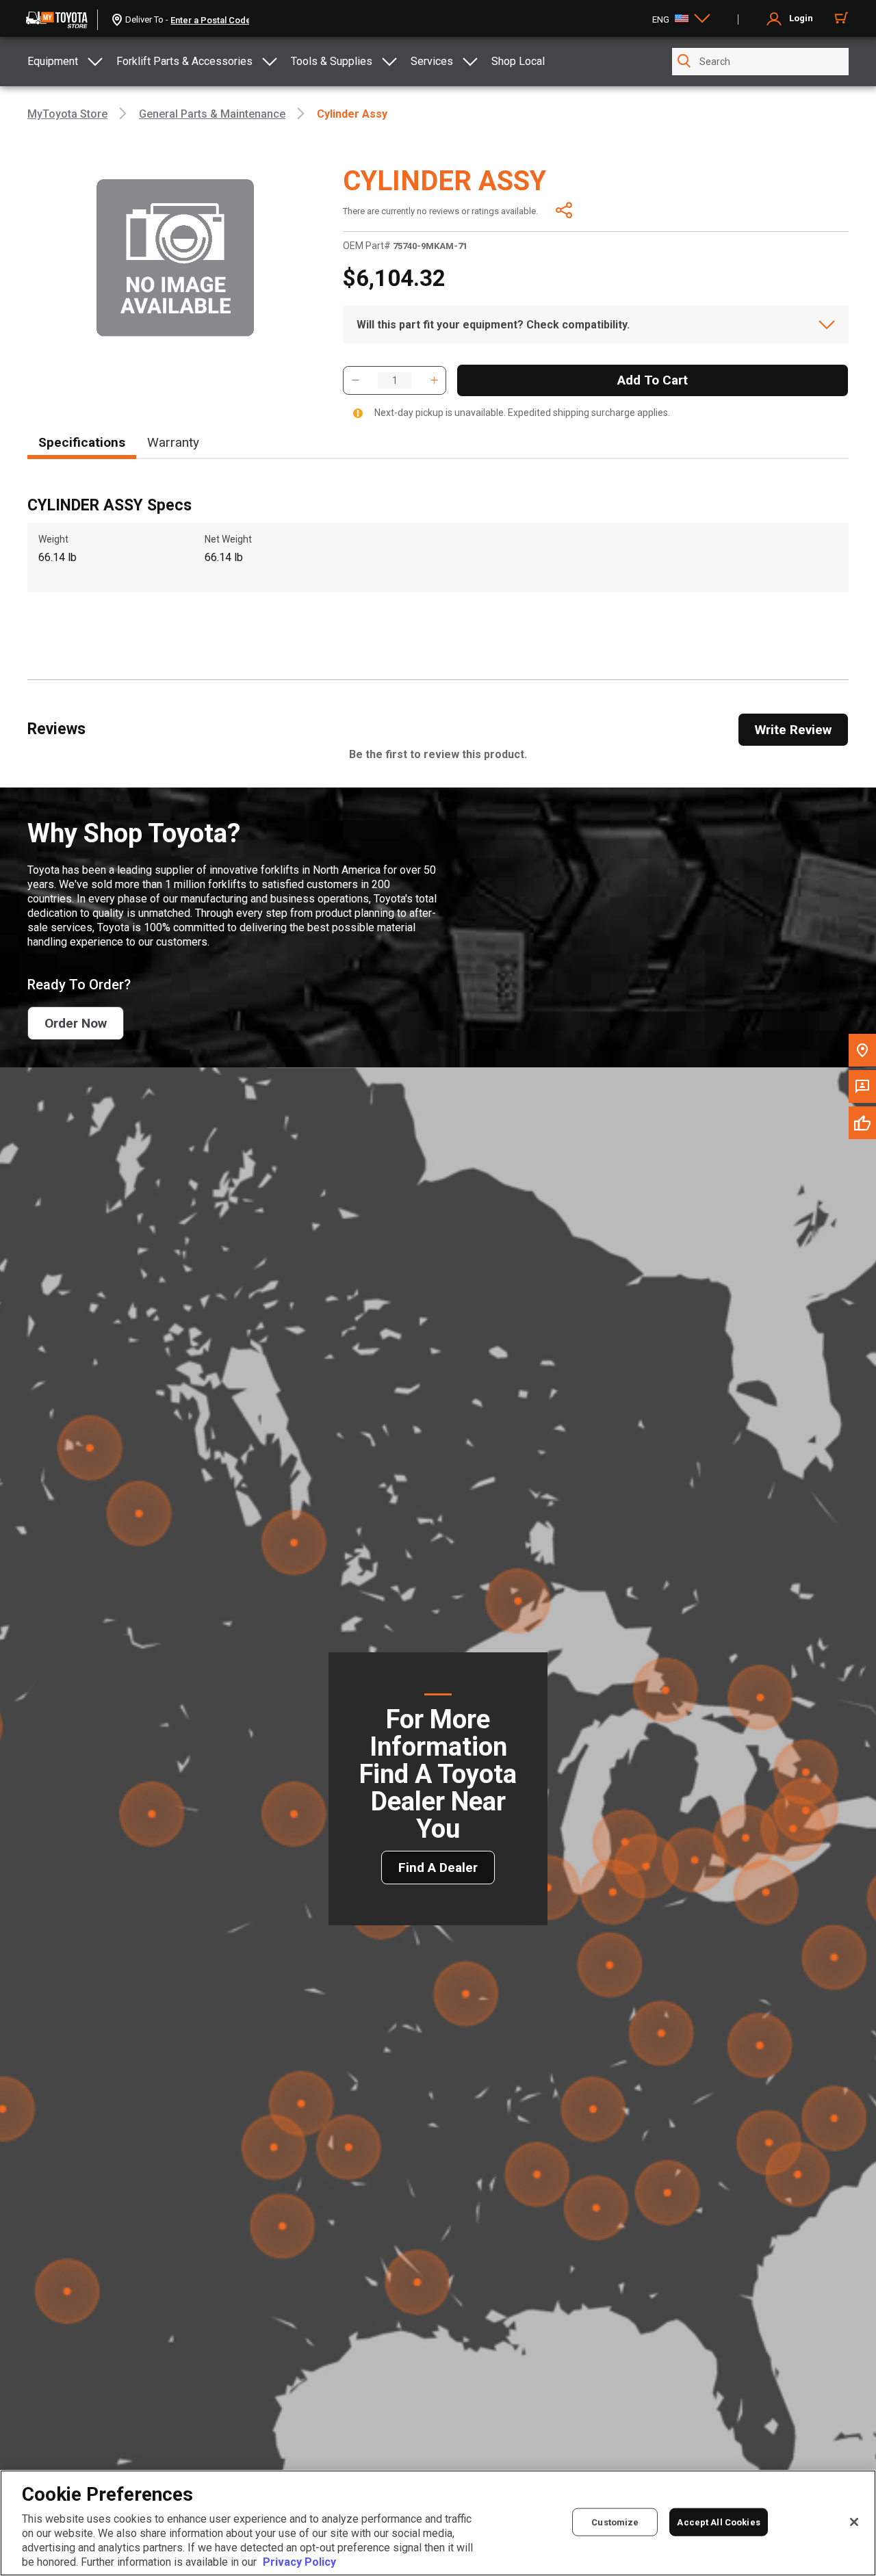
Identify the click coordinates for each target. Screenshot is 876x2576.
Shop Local (518, 61)
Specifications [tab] (82, 442)
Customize (615, 2522)
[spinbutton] (395, 380)
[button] (355, 380)
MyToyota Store (67, 114)
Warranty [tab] (173, 442)
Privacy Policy (299, 2562)
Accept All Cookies (718, 2522)
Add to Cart (653, 380)
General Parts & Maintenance (212, 114)
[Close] (854, 2522)
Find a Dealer (438, 1868)
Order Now (76, 1023)
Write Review (793, 730)
